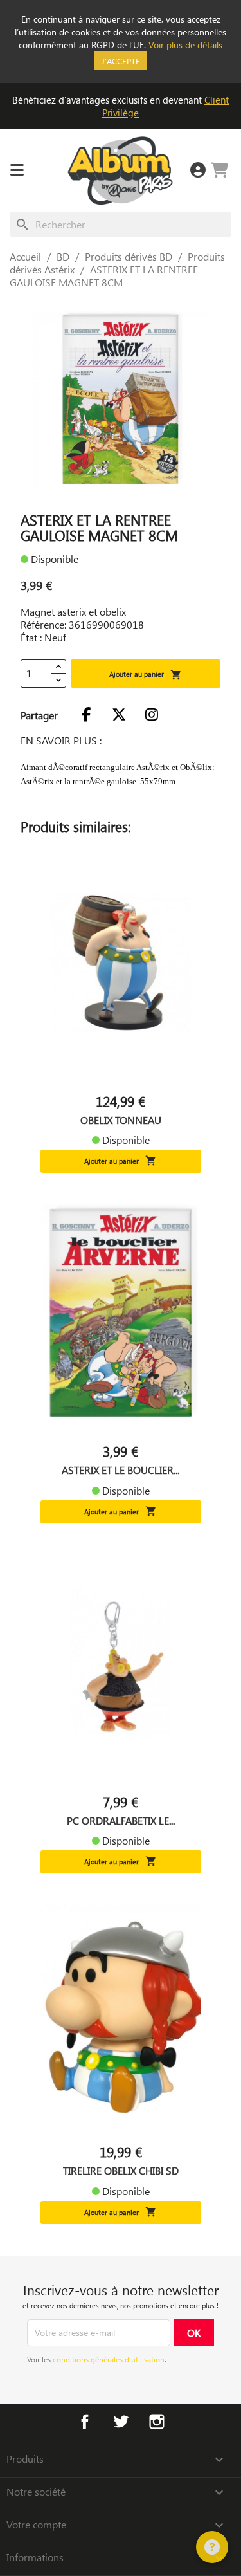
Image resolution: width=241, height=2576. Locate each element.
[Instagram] (152, 715)
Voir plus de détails (185, 45)
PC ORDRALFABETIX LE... (121, 1821)
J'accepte (121, 61)
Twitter (121, 2422)
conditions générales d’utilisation (109, 2359)
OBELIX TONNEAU (121, 1120)
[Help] (212, 2547)
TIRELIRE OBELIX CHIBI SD (121, 2171)
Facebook (85, 2422)
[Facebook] (86, 715)
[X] (119, 715)
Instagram (157, 2422)
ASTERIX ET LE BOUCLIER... (121, 1470)
